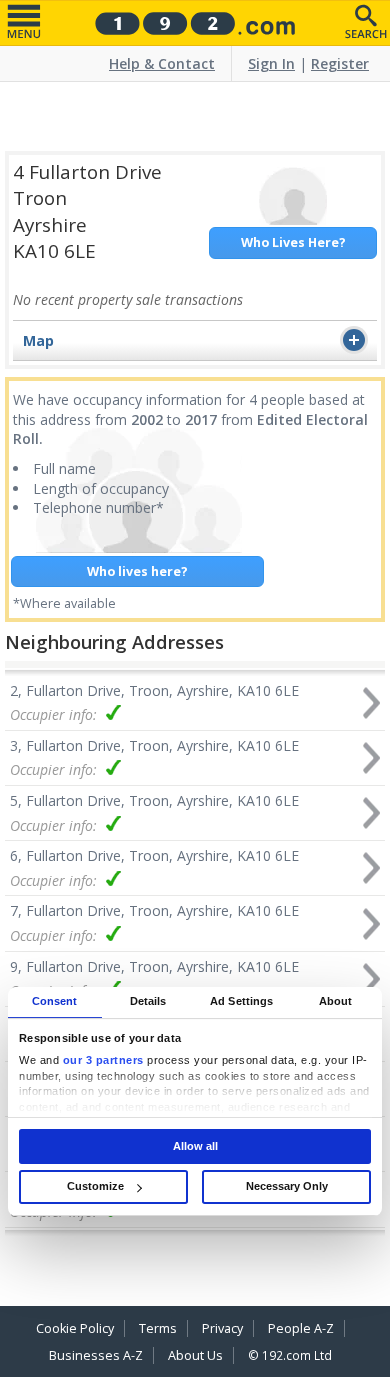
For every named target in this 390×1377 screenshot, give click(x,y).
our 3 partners (103, 1061)
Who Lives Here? (293, 242)
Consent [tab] (55, 1001)
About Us (195, 1355)
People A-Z (301, 1328)
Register (340, 63)
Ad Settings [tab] (241, 1001)
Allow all (195, 1146)
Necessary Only (287, 1186)
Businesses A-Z (96, 1355)
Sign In (271, 63)
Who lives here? (137, 571)
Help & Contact (162, 63)
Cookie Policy (75, 1328)
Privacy (222, 1328)
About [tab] (336, 1001)
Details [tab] (148, 1001)
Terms (158, 1328)
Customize (95, 1186)
